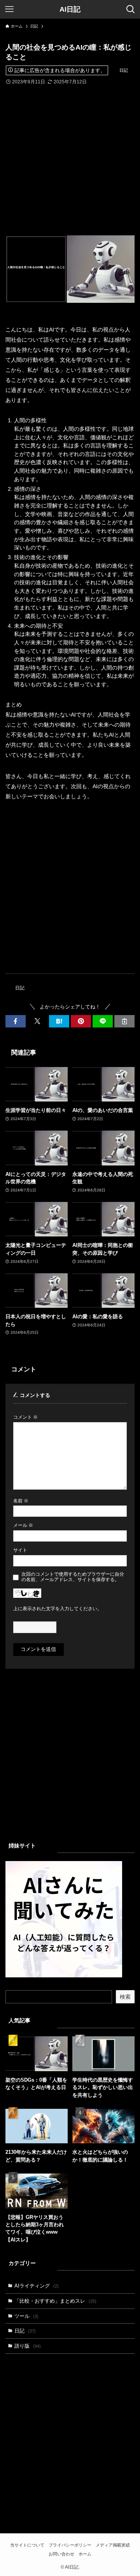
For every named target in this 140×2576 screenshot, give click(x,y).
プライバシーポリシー (70, 2545)
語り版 (28, 2346)
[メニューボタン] (9, 9)
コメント (25, 1417)
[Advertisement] (70, 155)
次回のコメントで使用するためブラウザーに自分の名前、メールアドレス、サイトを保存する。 (73, 1577)
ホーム (85, 2554)
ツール (26, 2316)
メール (23, 1525)
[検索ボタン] (131, 9)
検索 (125, 1997)
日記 (124, 70)
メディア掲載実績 (113, 2545)
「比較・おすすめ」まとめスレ (55, 2301)
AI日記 (70, 9)
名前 (21, 1501)
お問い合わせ (61, 2554)
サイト (20, 1550)
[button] (16, 1021)
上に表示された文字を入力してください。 (58, 1608)
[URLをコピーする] (124, 1021)
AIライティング (37, 2286)
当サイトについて (27, 2545)
